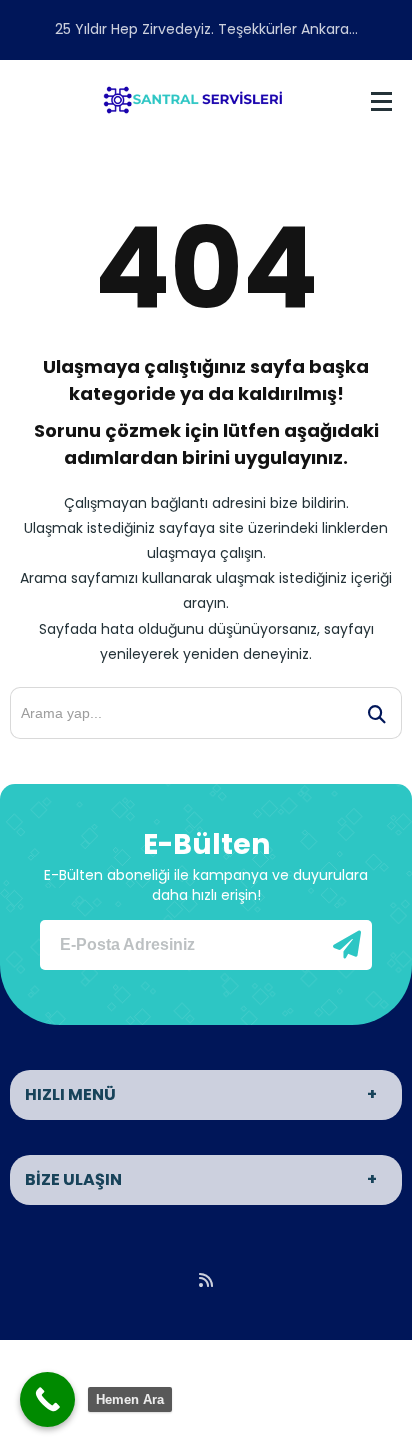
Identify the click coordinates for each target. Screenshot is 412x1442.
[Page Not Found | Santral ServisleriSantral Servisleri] (193, 98)
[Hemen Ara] (47, 1399)
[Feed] (206, 1280)
